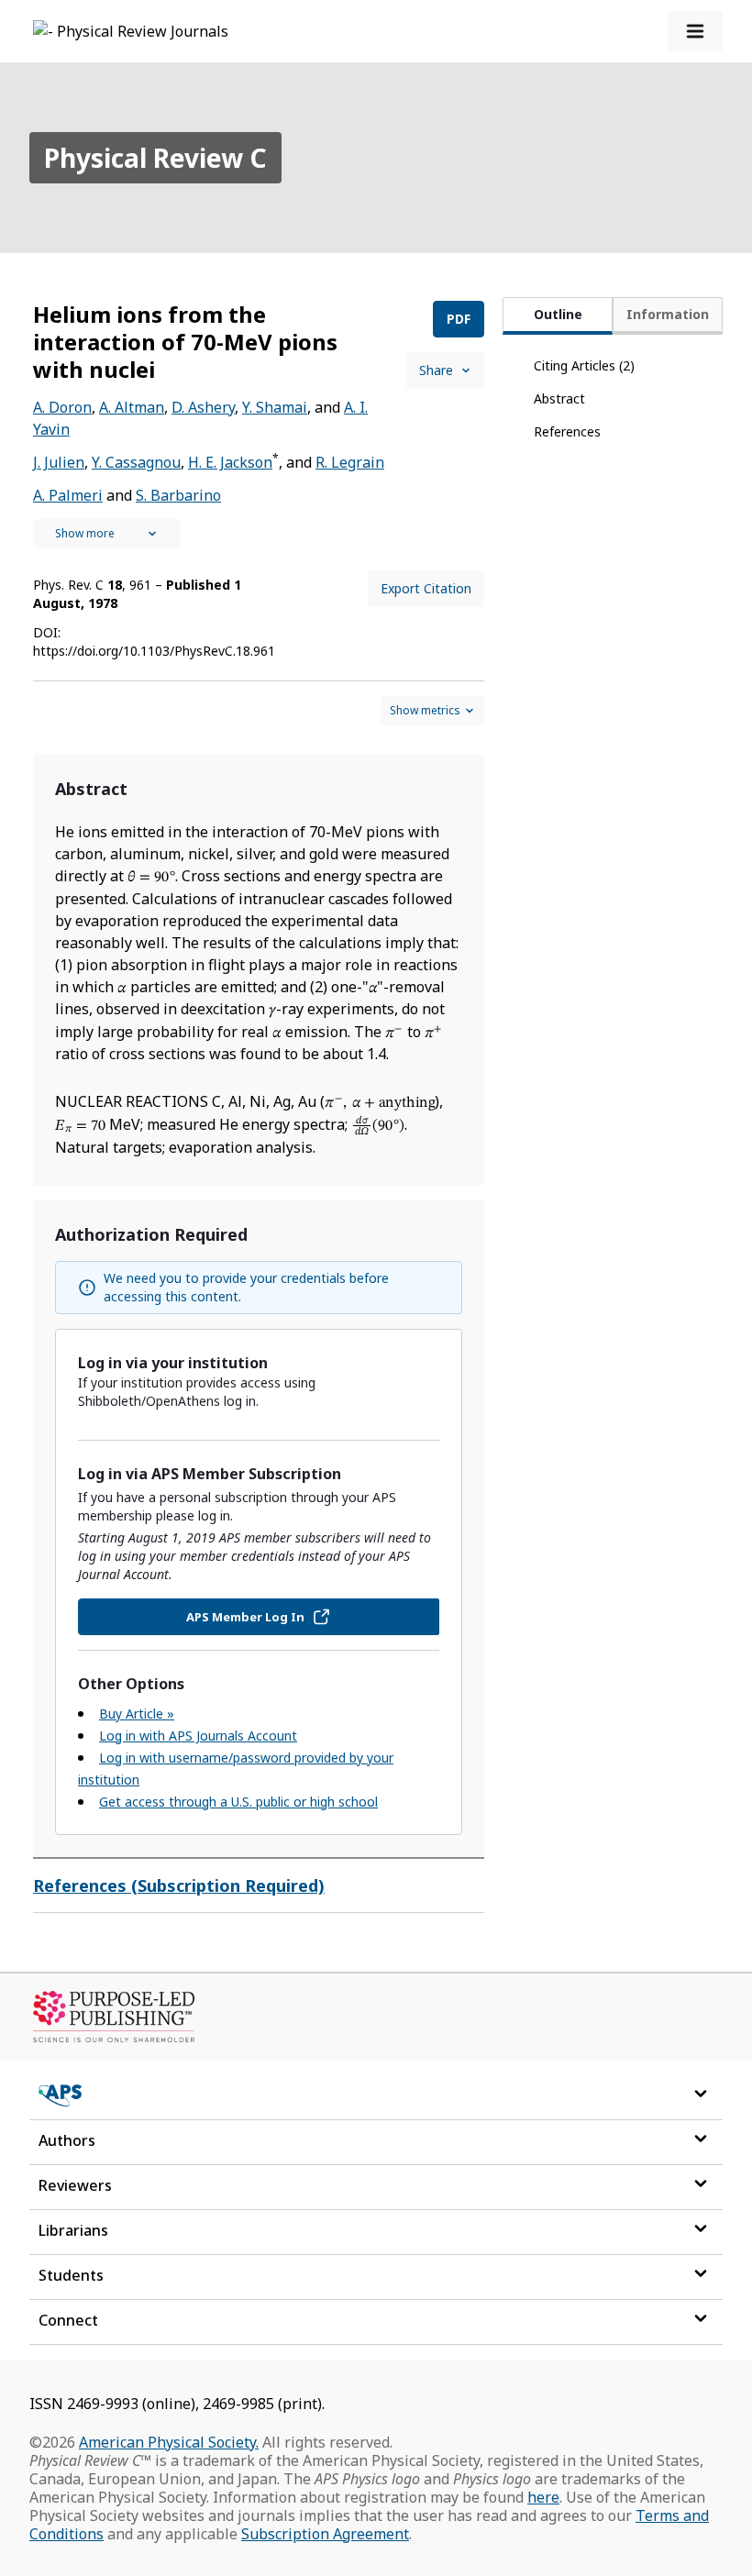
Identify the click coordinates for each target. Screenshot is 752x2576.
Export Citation (426, 588)
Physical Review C (155, 158)
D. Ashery (203, 407)
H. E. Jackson (230, 462)
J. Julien (59, 462)
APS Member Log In (245, 1617)
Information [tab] (668, 314)
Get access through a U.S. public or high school (238, 1802)
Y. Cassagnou (136, 462)
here (543, 2497)
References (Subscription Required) (179, 1885)
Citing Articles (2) (584, 365)
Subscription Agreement (325, 2534)
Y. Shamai (275, 407)
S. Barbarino (178, 495)
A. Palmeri (68, 495)
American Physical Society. (169, 2442)
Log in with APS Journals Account (198, 1736)
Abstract (559, 398)
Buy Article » (137, 1714)
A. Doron (62, 407)
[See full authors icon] (106, 534)
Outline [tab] (558, 314)
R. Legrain (350, 462)
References (567, 431)
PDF (459, 319)
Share (436, 370)
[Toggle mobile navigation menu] (695, 31)
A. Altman (132, 407)
